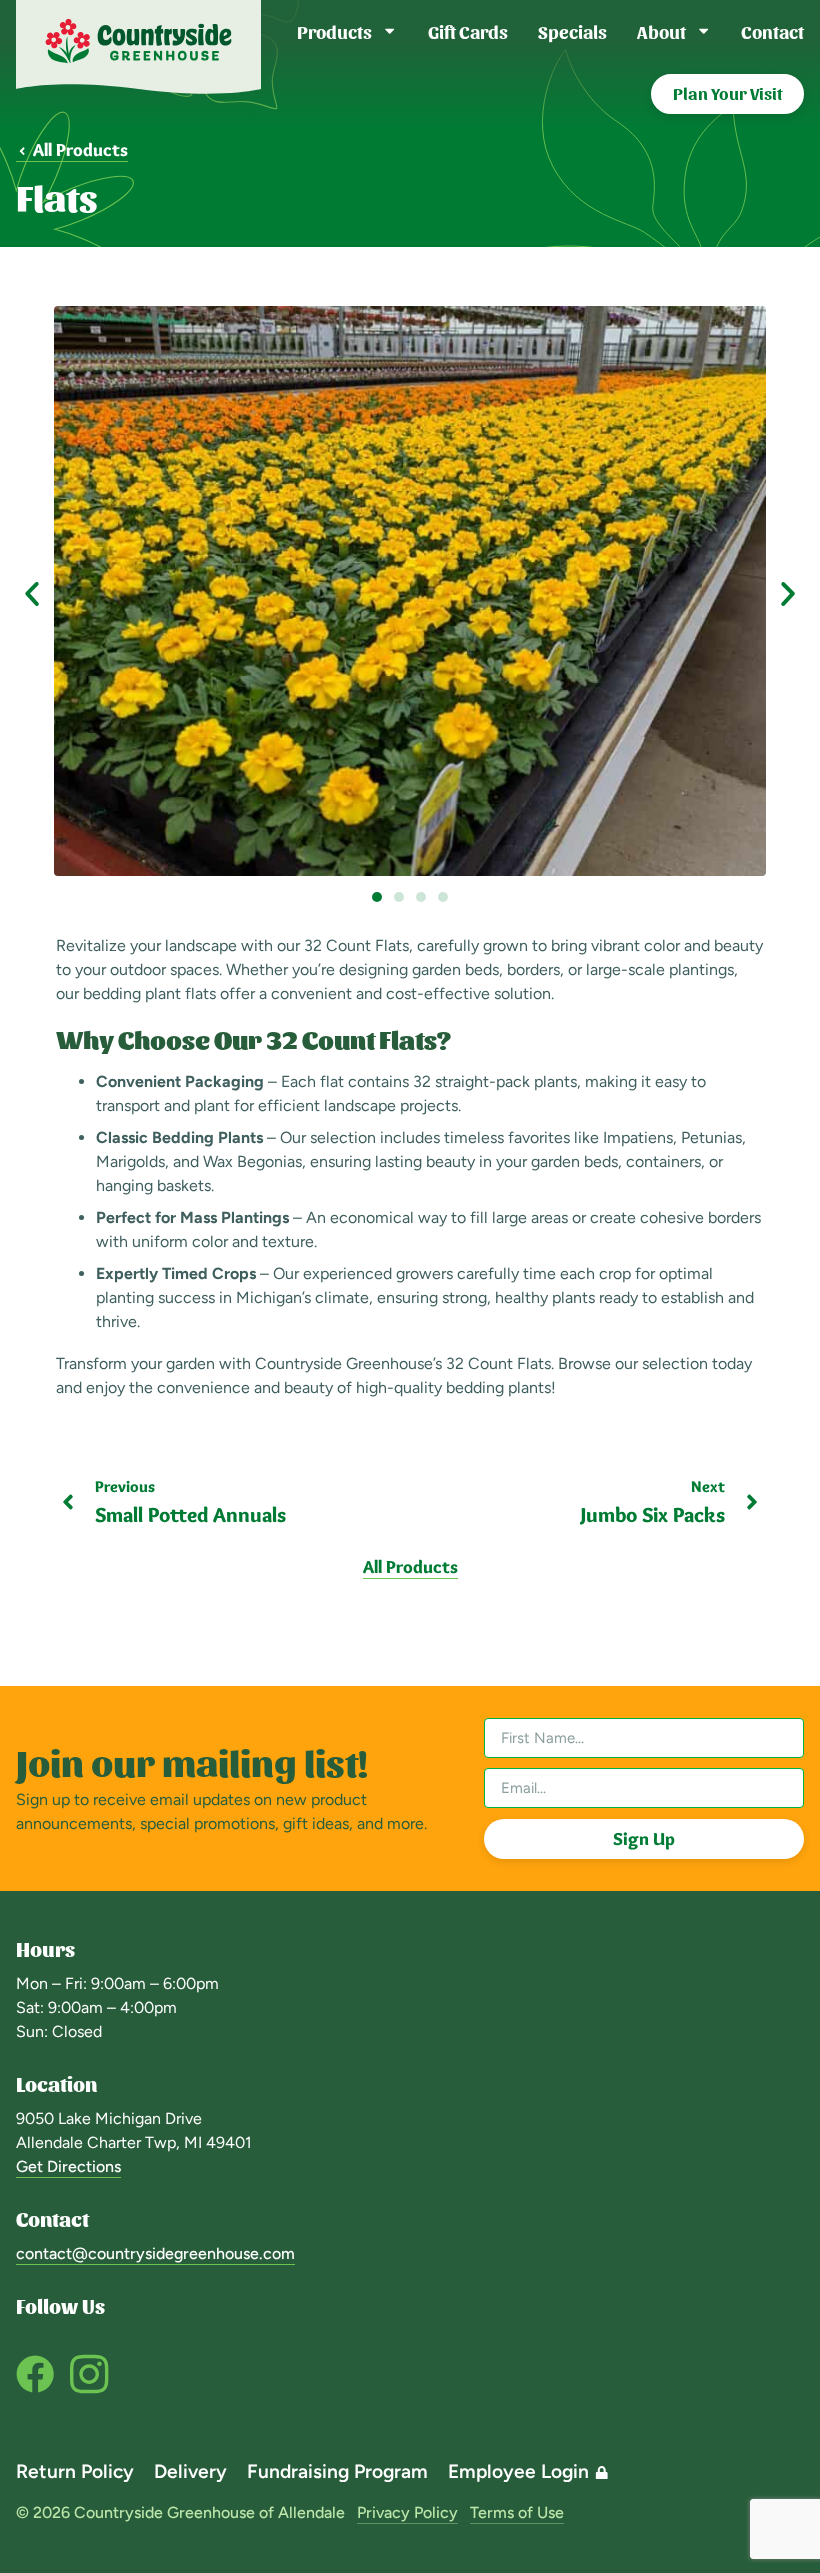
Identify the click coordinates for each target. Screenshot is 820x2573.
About (661, 30)
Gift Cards (468, 30)
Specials (572, 30)
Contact (772, 30)
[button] (32, 594)
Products (334, 30)
